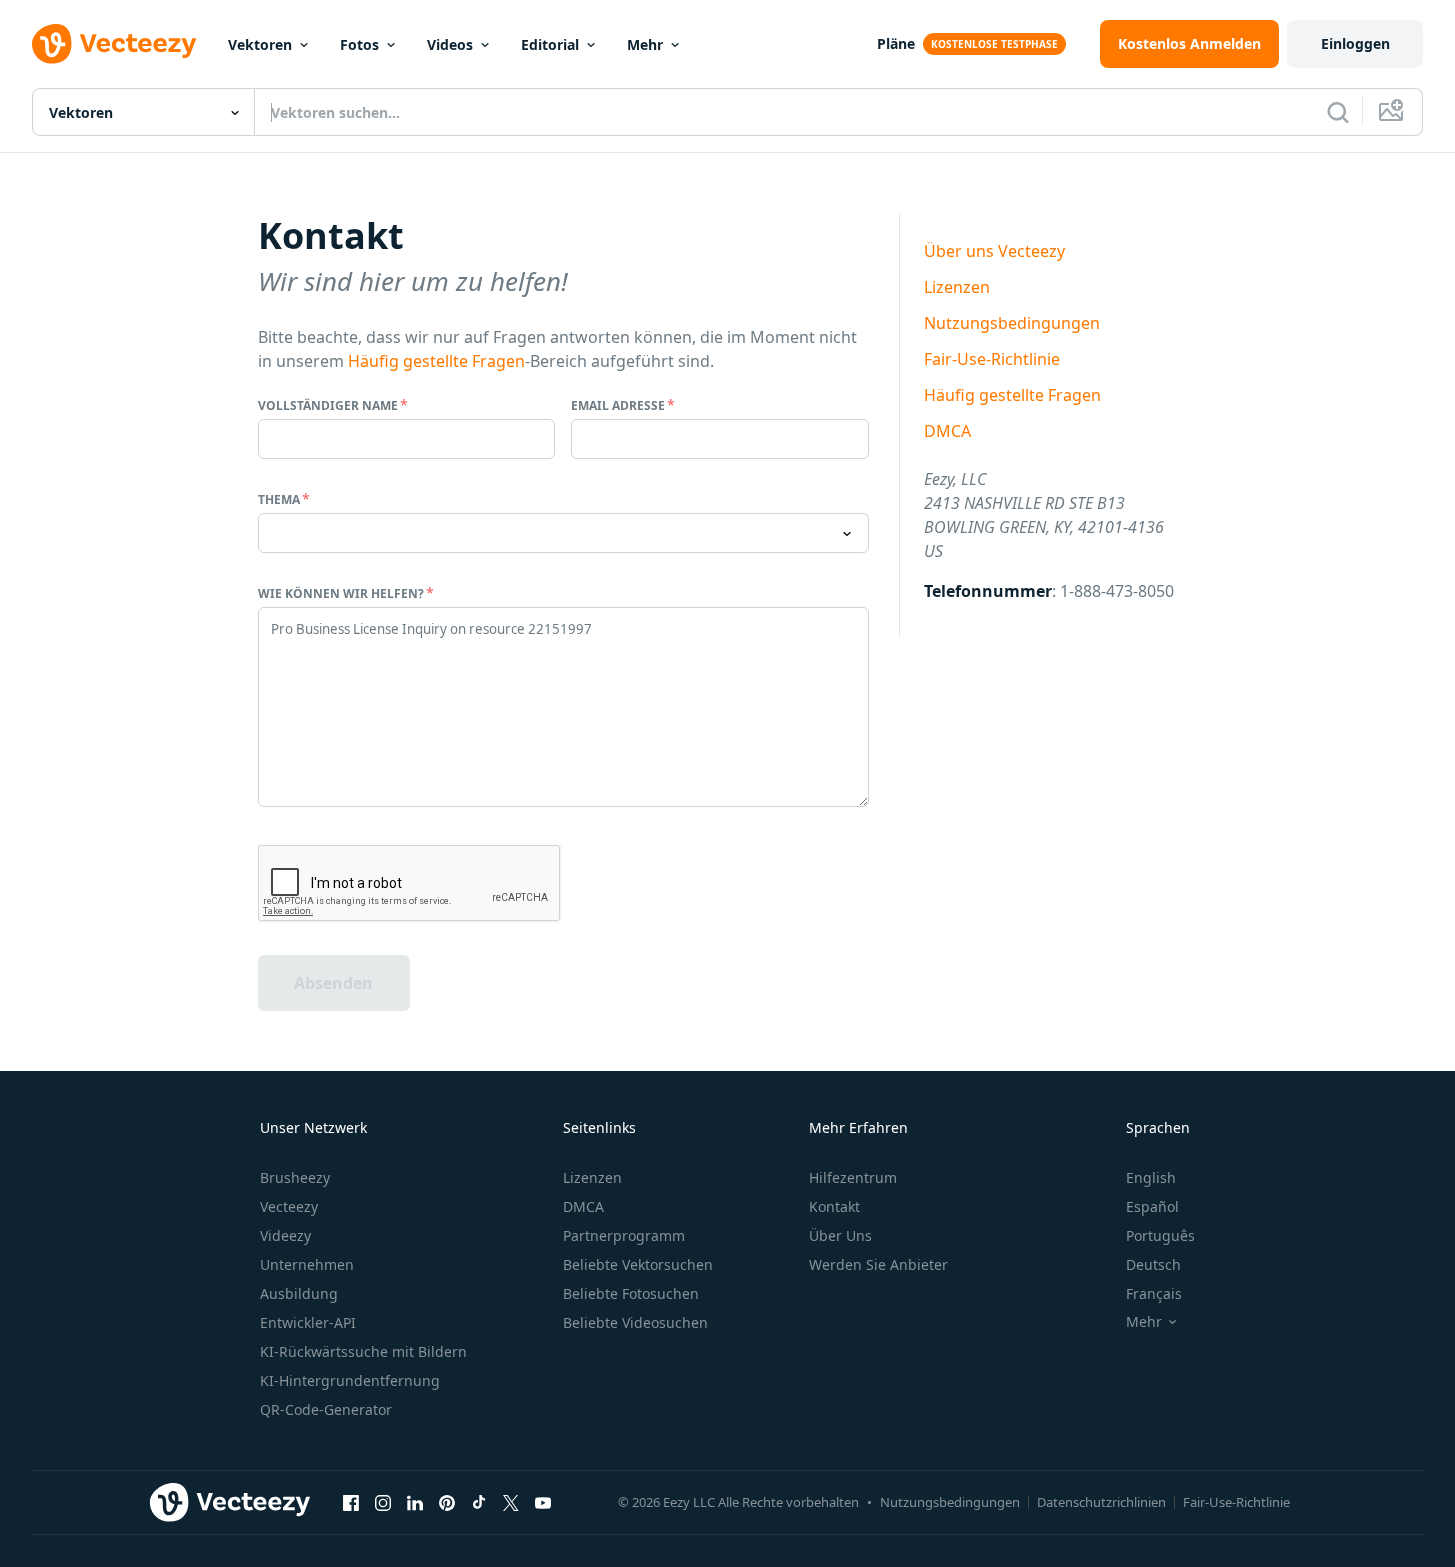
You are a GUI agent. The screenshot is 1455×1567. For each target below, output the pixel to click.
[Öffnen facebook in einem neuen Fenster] (351, 1502)
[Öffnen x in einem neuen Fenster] (511, 1502)
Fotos (359, 44)
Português (1160, 1235)
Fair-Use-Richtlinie (992, 359)
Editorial (550, 44)
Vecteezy (289, 1206)
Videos (450, 44)
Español (1152, 1206)
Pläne (896, 43)
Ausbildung (299, 1293)
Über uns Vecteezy (994, 251)
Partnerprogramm (624, 1235)
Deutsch (1153, 1264)
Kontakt (834, 1206)
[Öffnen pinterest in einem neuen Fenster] (447, 1502)
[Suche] (1338, 112)
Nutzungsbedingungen (1012, 323)
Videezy (285, 1235)
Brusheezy (295, 1177)
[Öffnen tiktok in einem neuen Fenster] (479, 1502)
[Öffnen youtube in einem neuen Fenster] (543, 1502)
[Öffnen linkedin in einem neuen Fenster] (415, 1502)
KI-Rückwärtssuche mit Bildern (363, 1351)
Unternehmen (307, 1264)
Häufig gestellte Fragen (436, 361)
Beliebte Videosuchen (635, 1322)
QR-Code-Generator (326, 1409)
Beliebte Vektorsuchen (638, 1264)
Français (1154, 1293)
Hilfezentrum (853, 1177)
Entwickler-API (308, 1322)
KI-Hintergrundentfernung (350, 1380)
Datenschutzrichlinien (1101, 1502)
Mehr (645, 44)
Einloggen (1355, 43)
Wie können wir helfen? (341, 593)
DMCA (947, 431)
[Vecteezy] (114, 44)
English (1151, 1177)
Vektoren (260, 44)
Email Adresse (618, 405)
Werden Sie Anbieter (878, 1264)
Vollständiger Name (328, 405)
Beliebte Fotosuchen (631, 1293)
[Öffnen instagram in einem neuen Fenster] (383, 1502)
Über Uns (840, 1235)
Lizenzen (957, 287)
